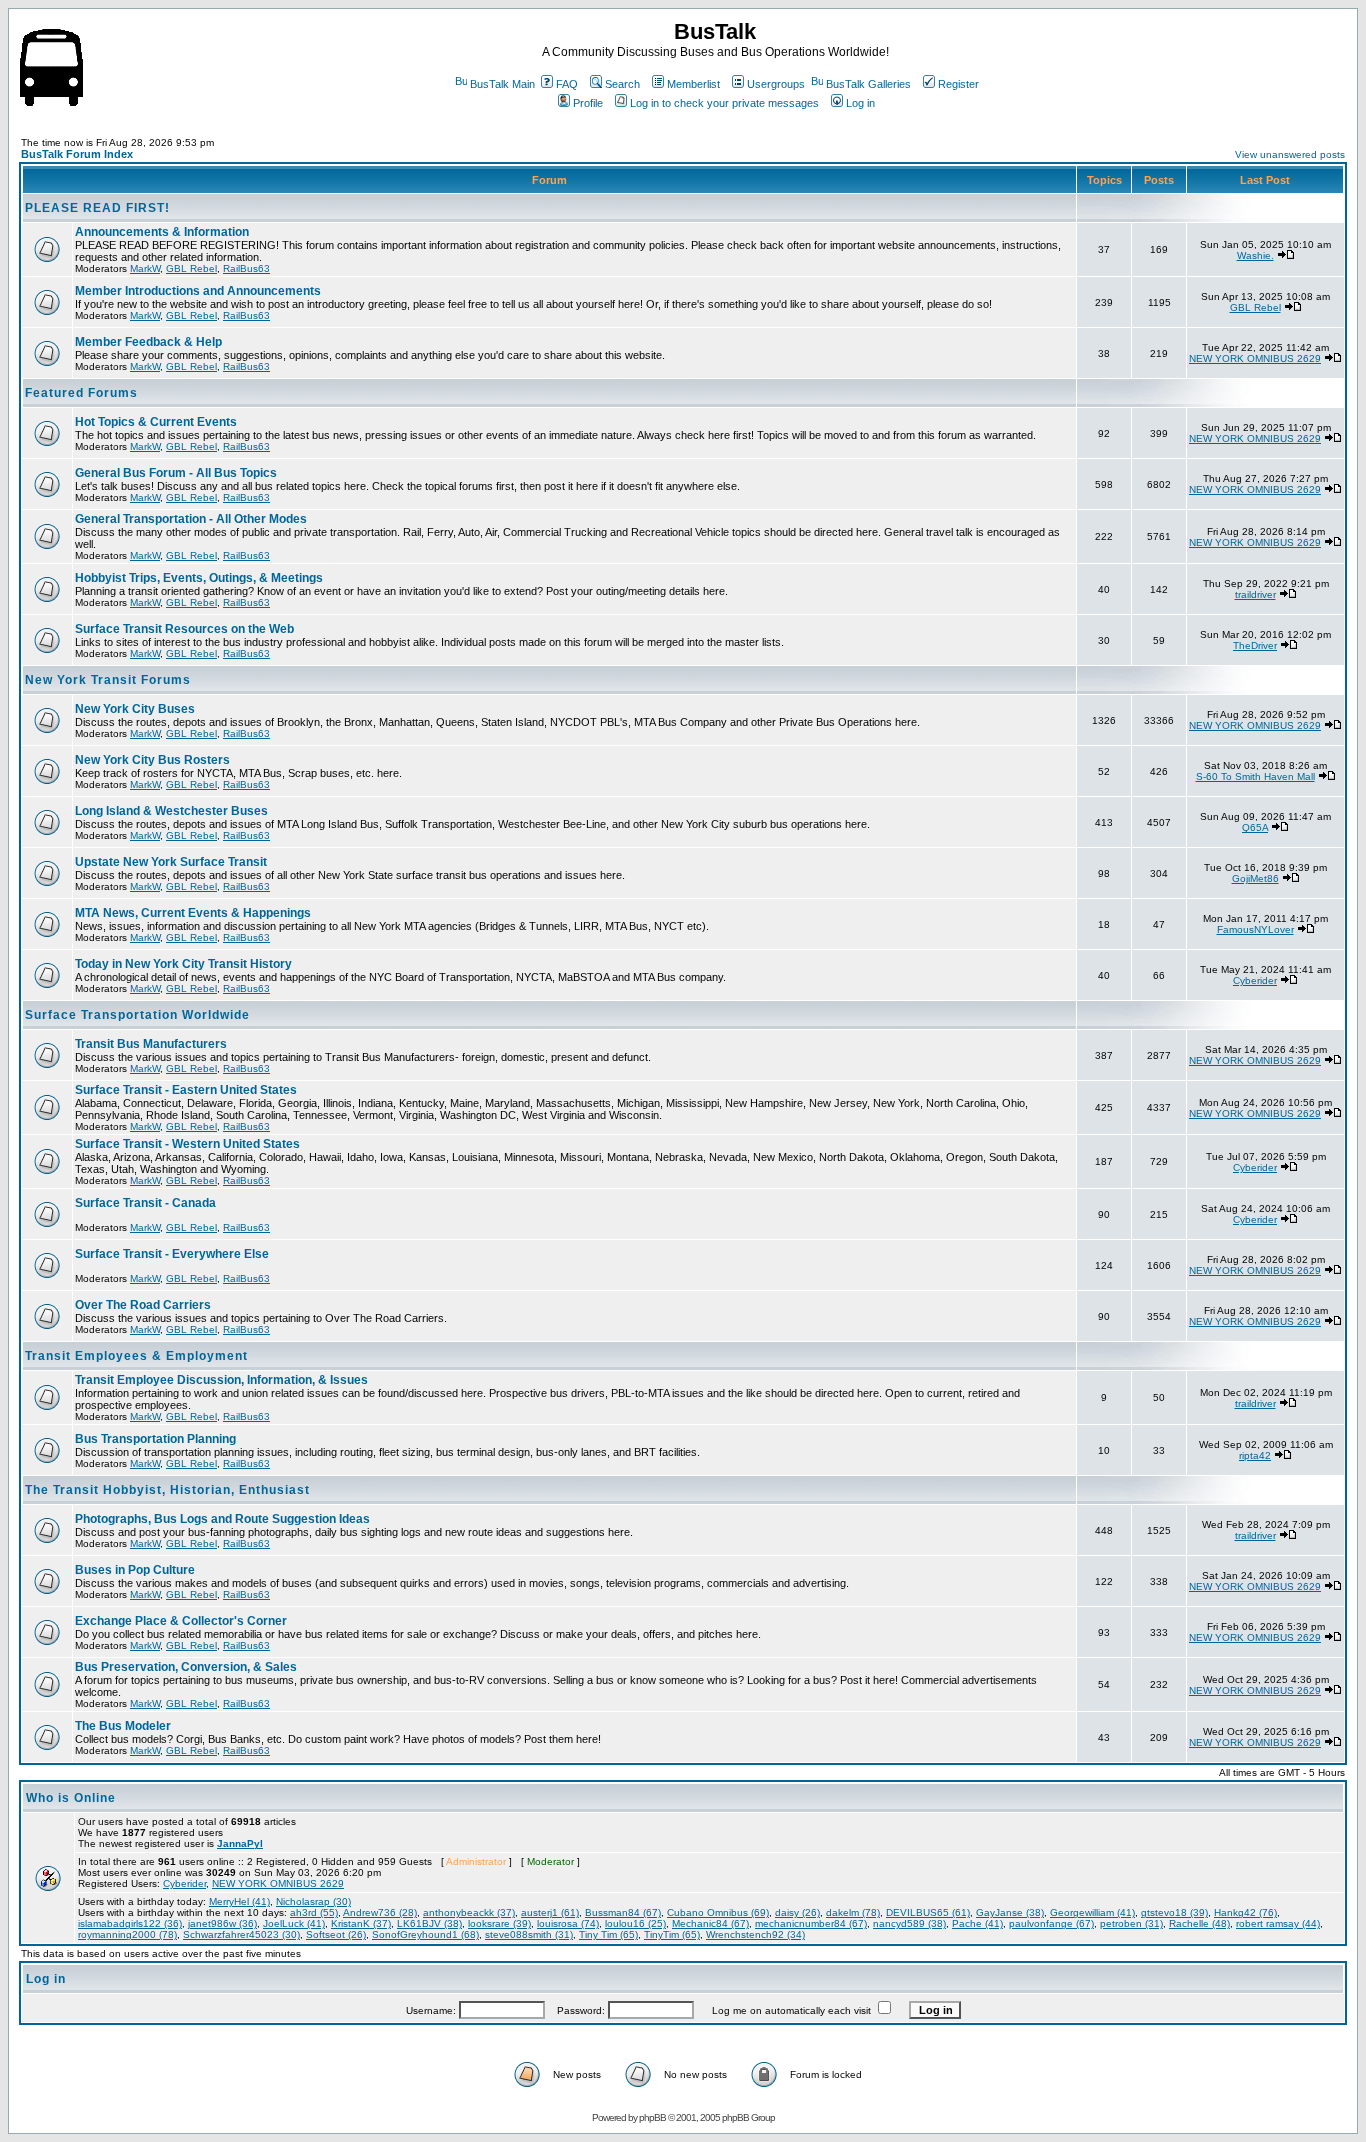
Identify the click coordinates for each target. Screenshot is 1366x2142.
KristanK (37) (361, 1923)
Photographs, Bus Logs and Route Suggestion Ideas (222, 1519)
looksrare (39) (499, 1923)
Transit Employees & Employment (136, 1356)
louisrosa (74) (568, 1923)
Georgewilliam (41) (1092, 1912)
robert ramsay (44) (1278, 1923)
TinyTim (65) (672, 1934)
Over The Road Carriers (143, 1305)
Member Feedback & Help (148, 342)
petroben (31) (1131, 1923)
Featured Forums (81, 393)
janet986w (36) (222, 1923)
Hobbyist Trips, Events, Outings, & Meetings (199, 578)
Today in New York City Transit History (183, 964)
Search (622, 84)
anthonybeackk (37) (469, 1912)
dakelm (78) (853, 1912)
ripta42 (1255, 1455)
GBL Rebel (191, 268)
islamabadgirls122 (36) (130, 1923)
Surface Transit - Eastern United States (186, 1090)
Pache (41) (977, 1923)
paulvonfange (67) (1051, 1923)
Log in (860, 103)
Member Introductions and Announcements (198, 291)
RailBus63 (246, 268)
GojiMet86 (1255, 878)
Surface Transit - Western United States (187, 1144)
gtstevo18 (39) (1174, 1912)
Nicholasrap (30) (313, 1901)
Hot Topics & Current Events (156, 422)
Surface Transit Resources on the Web (184, 629)
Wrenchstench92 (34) (755, 1934)
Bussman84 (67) (623, 1912)
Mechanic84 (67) (710, 1923)
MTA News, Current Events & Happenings (193, 913)
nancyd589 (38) (909, 1923)
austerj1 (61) (550, 1912)
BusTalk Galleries (868, 84)
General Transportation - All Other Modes (191, 519)
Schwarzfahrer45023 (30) (241, 1934)
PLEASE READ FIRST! (97, 208)
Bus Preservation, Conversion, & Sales (186, 1667)
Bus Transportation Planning (155, 1439)
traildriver (1255, 594)
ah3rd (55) (314, 1912)
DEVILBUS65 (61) (928, 1912)
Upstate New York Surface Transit (171, 862)
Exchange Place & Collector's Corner (181, 1621)
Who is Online (71, 1798)
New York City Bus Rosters (152, 760)
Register (958, 84)
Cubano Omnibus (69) (718, 1912)
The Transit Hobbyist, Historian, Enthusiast (167, 1490)
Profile (588, 103)
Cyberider (1255, 980)
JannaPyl (240, 1843)
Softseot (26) (336, 1934)
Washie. (1255, 255)
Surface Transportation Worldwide (137, 1015)
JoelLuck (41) (294, 1923)
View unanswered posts (1290, 154)
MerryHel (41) (239, 1901)
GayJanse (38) (1010, 1912)
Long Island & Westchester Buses (171, 811)
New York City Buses (135, 709)
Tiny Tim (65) (608, 1934)
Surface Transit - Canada (145, 1203)
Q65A (1255, 827)
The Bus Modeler (123, 1726)
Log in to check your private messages (724, 103)
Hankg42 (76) (1245, 1912)
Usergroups (776, 84)
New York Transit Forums (108, 680)
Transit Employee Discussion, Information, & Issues (221, 1380)
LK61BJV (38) (429, 1923)
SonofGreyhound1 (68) (425, 1934)
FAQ (567, 84)
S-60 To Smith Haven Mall (1255, 776)
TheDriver (1255, 645)
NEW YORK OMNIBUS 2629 (1255, 358)
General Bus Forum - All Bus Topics (176, 473)
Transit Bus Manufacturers (151, 1044)
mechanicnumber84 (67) (811, 1923)
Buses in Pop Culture (135, 1570)
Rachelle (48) (1199, 1923)
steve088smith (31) (529, 1934)
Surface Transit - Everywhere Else (172, 1254)
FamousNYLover (1255, 929)
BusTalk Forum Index (77, 154)
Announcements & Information (162, 232)
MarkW (145, 268)
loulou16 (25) (635, 1923)
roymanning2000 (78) (127, 1934)
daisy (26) (797, 1912)
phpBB (652, 2117)
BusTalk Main (502, 84)
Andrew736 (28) (380, 1912)
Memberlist (693, 84)
